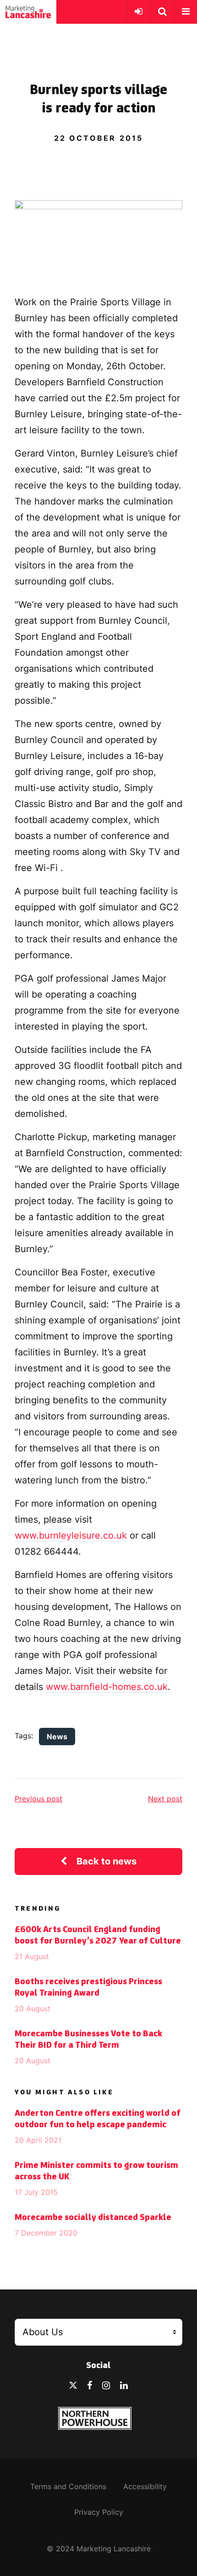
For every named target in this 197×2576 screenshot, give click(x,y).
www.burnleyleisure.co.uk (71, 1535)
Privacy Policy (99, 2512)
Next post (165, 1799)
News (57, 1737)
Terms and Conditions (68, 2486)
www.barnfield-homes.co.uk (107, 1687)
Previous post (38, 1799)
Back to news (107, 1861)
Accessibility (145, 2486)
